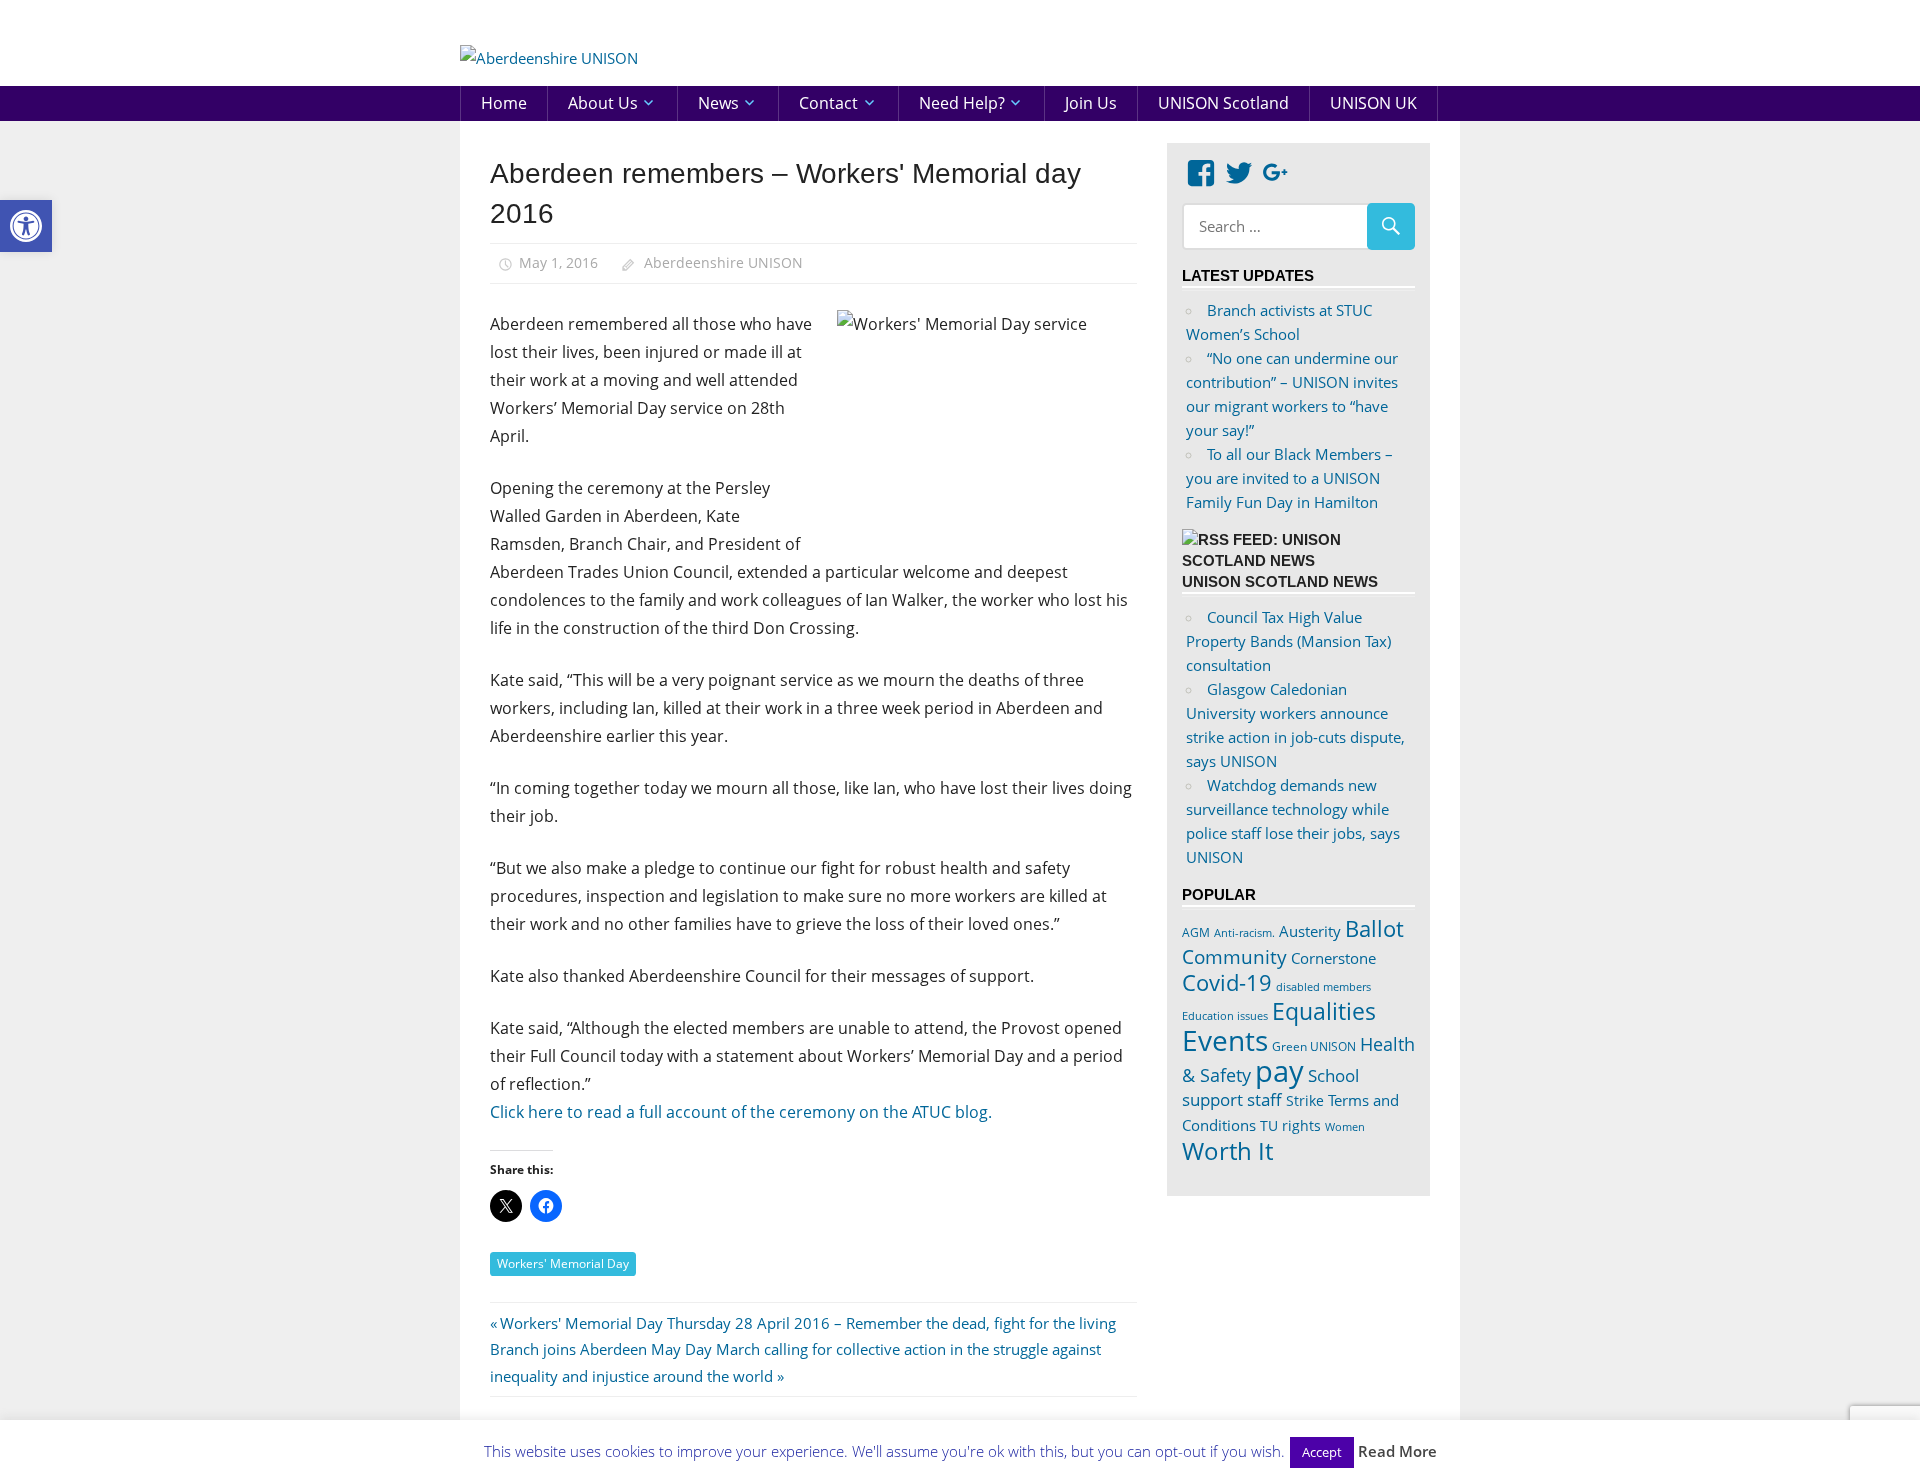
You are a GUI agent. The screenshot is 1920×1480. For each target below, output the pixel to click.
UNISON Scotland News (1280, 581)
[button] (26, 226)
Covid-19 (1227, 982)
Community (1234, 956)
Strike (1305, 1101)
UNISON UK (1373, 103)
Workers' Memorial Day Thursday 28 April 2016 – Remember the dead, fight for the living (807, 1323)
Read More (1397, 1451)
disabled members (1323, 986)
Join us (1091, 103)
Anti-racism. (1244, 932)
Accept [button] (1322, 1452)
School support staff (1270, 1087)
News (718, 103)
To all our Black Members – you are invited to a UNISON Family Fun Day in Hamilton (1289, 478)
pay (1279, 1071)
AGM (1196, 932)
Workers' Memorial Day (563, 1263)
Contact (828, 103)
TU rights (1290, 1126)
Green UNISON (1314, 1046)
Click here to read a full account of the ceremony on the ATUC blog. (741, 1112)
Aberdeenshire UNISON (723, 262)
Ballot (1374, 928)
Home (504, 103)
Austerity (1310, 931)
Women (1345, 1126)
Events (1225, 1040)
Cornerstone (1333, 958)
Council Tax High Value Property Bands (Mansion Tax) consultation (1288, 641)
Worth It (1227, 1150)
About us (603, 103)
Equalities (1324, 1011)
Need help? (962, 103)
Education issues (1225, 1016)
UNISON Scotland (1223, 103)
